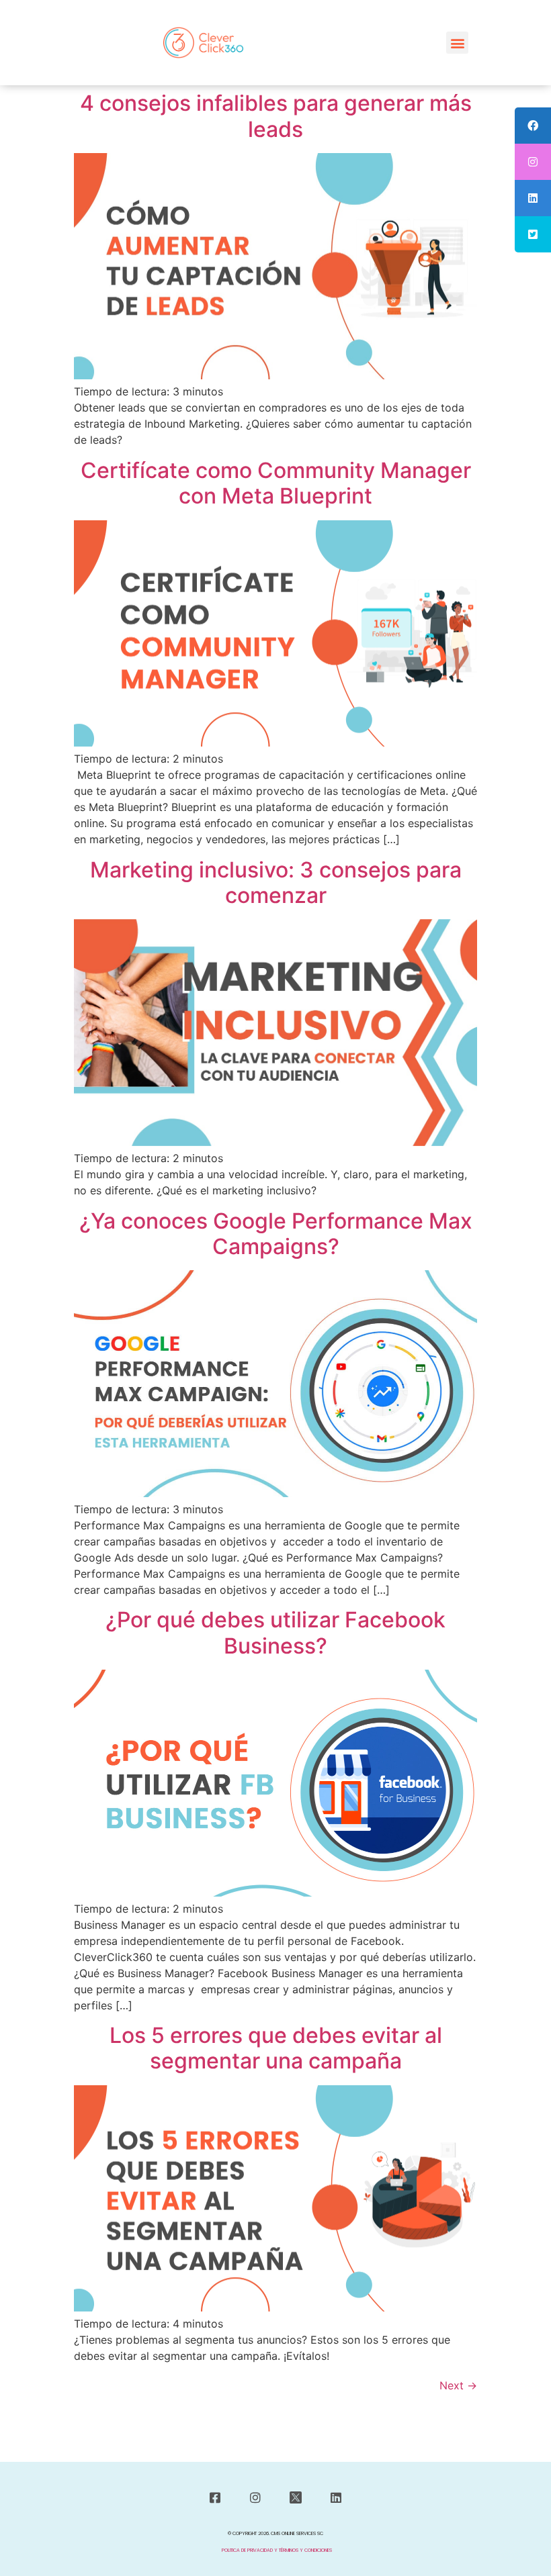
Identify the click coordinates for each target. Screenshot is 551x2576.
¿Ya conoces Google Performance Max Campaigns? (276, 1234)
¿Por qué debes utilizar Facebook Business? (275, 1632)
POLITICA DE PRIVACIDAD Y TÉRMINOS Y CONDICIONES (277, 2550)
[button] (457, 43)
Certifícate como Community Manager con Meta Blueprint (276, 483)
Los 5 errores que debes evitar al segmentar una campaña (276, 2048)
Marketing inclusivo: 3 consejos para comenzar (276, 882)
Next (458, 2385)
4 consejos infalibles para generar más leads (276, 116)
